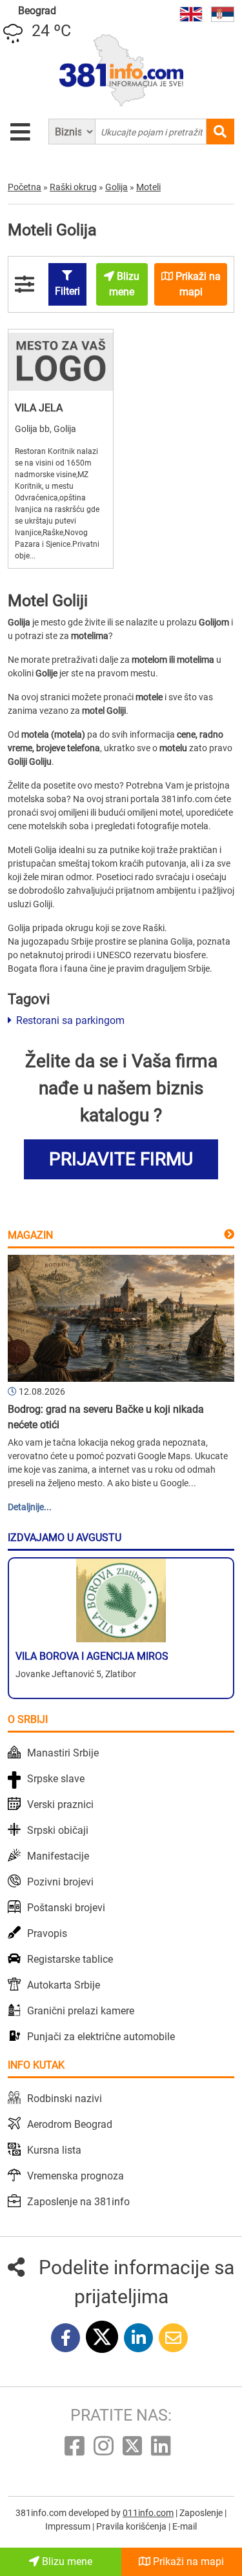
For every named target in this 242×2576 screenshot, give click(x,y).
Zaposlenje (202, 2513)
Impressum (69, 2526)
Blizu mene (66, 2561)
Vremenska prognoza (76, 2176)
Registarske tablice (70, 1959)
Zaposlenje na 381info (78, 2202)
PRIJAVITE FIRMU (121, 1159)
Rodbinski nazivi (65, 2099)
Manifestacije (58, 1856)
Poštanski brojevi (66, 1908)
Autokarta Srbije (64, 1985)
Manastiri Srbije (63, 1753)
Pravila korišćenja (132, 2526)
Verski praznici (60, 1804)
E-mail (185, 2526)
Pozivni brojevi (60, 1882)
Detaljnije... (30, 1507)
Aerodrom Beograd (70, 2124)
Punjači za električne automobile (101, 2037)
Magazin (30, 1235)
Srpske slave (56, 1779)
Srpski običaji (58, 1830)
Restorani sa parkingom (69, 1020)
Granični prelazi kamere (81, 2011)
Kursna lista (54, 2150)
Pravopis (47, 1933)
